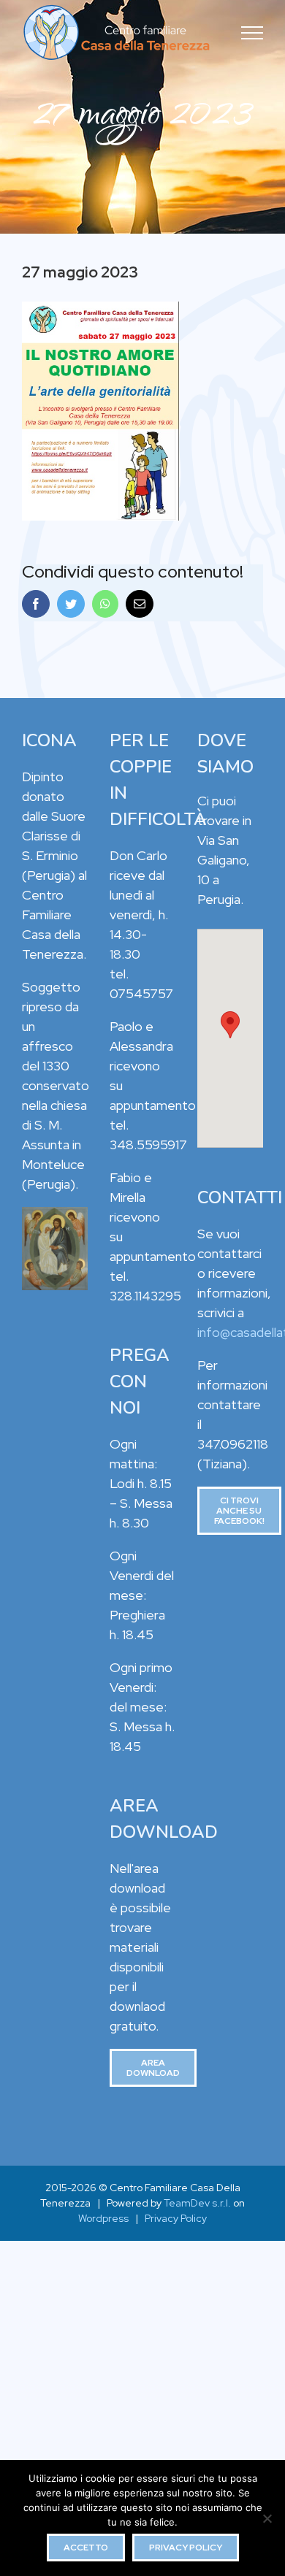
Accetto (86, 2548)
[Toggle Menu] (252, 33)
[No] (267, 2518)
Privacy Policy (176, 2218)
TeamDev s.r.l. (197, 2203)
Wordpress (103, 2218)
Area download (153, 2068)
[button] (230, 1025)
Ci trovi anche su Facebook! (239, 1511)
